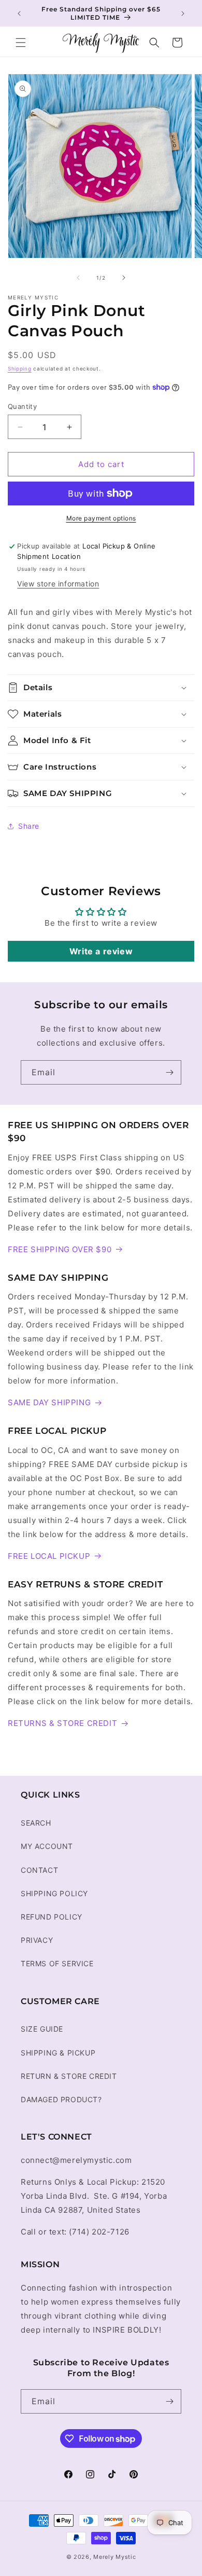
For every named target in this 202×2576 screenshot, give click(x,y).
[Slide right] (124, 278)
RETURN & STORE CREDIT (69, 2076)
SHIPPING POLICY (54, 1893)
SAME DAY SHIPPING (49, 1402)
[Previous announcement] (19, 13)
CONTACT (39, 1870)
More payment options (101, 518)
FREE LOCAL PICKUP (49, 1556)
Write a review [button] (101, 951)
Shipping (20, 368)
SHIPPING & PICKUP (58, 2053)
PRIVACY (37, 1940)
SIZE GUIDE (42, 2029)
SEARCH (36, 1823)
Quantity (22, 406)
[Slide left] (78, 278)
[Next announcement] (183, 13)
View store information (58, 584)
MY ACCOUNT (47, 1846)
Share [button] (29, 826)
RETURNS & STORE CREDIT (62, 1723)
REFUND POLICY (52, 1917)
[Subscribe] (169, 1072)
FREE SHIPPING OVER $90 (60, 1249)
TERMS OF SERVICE (57, 1963)
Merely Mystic (114, 2557)
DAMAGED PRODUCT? (61, 2099)
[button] (21, 43)
